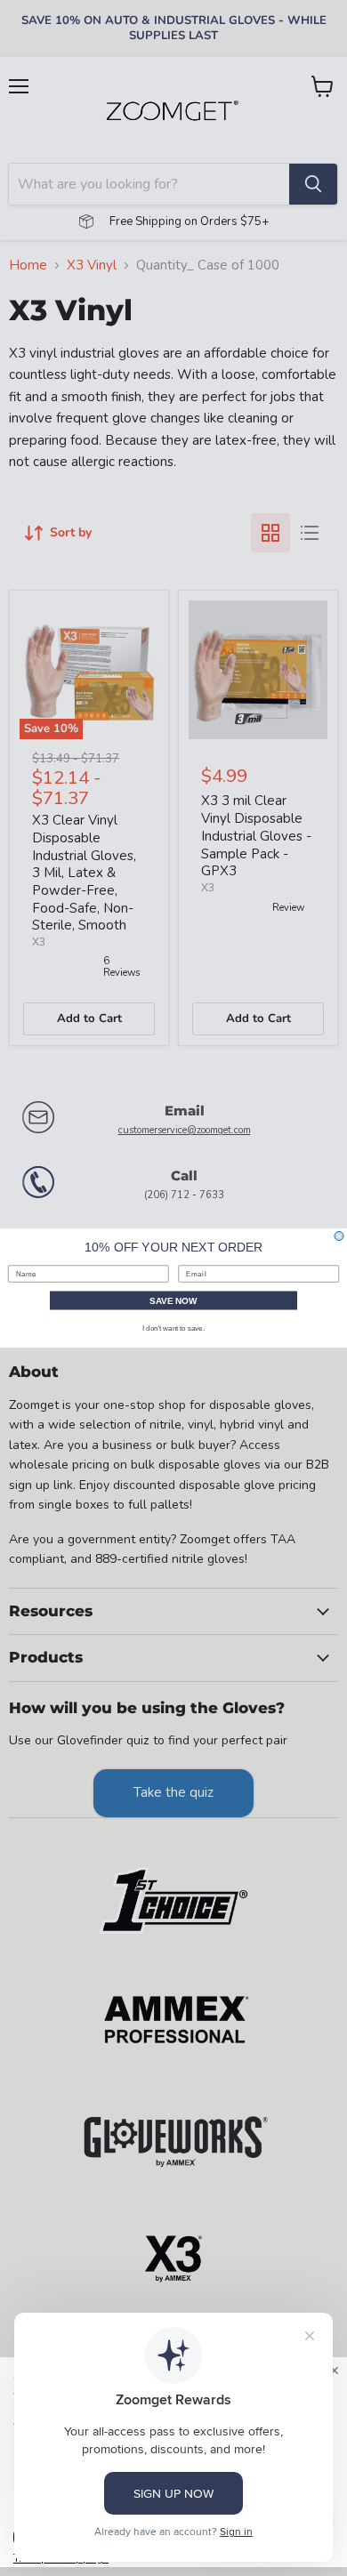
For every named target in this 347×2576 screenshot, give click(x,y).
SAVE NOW (173, 1301)
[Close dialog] (339, 1236)
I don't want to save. (173, 1328)
